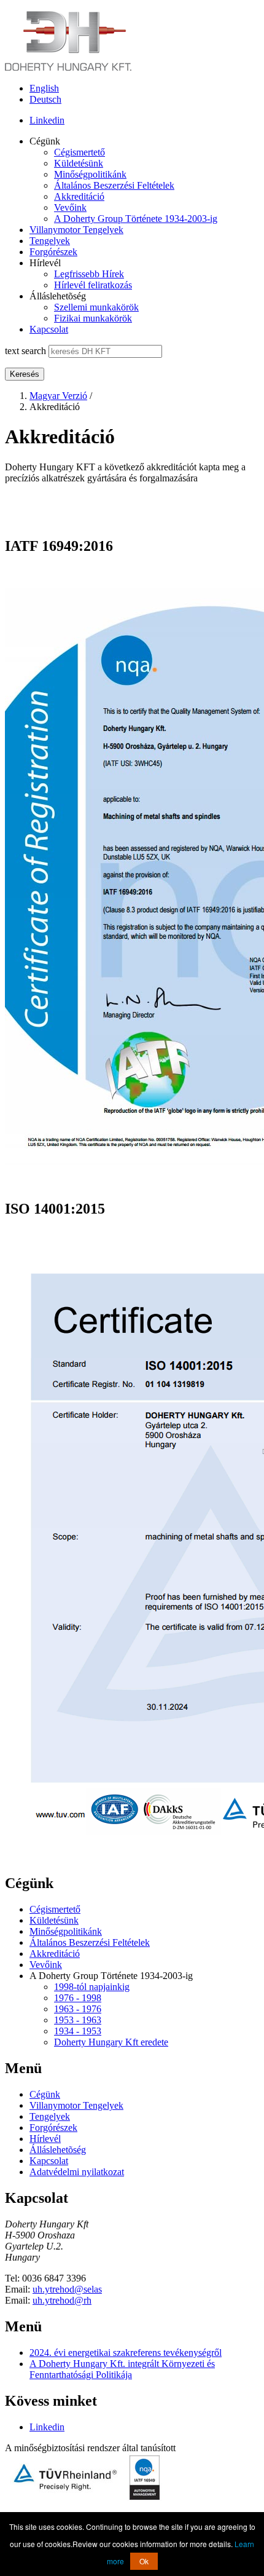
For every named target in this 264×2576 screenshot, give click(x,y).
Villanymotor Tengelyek (76, 230)
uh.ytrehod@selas (67, 2289)
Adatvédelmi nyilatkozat (77, 2172)
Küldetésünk (79, 163)
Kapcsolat (49, 329)
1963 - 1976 (78, 2009)
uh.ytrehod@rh (62, 2300)
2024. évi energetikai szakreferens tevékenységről (126, 2353)
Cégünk (45, 2094)
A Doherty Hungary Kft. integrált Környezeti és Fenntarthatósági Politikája (122, 2369)
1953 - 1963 (78, 2020)
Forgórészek (53, 252)
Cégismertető (80, 152)
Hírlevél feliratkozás (93, 285)
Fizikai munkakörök (93, 318)
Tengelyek (50, 241)
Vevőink (70, 207)
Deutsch (45, 99)
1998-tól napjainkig (92, 1987)
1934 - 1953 (78, 2031)
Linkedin (47, 120)
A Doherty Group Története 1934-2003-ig (136, 219)
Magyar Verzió (58, 396)
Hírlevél (45, 2139)
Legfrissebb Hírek (89, 274)
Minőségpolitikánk (90, 174)
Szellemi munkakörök (96, 307)
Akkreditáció (79, 196)
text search (25, 351)
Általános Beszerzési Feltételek (114, 185)
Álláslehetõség (58, 2150)
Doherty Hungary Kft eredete (111, 2042)
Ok (144, 2561)
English (44, 88)
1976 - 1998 (78, 1998)
